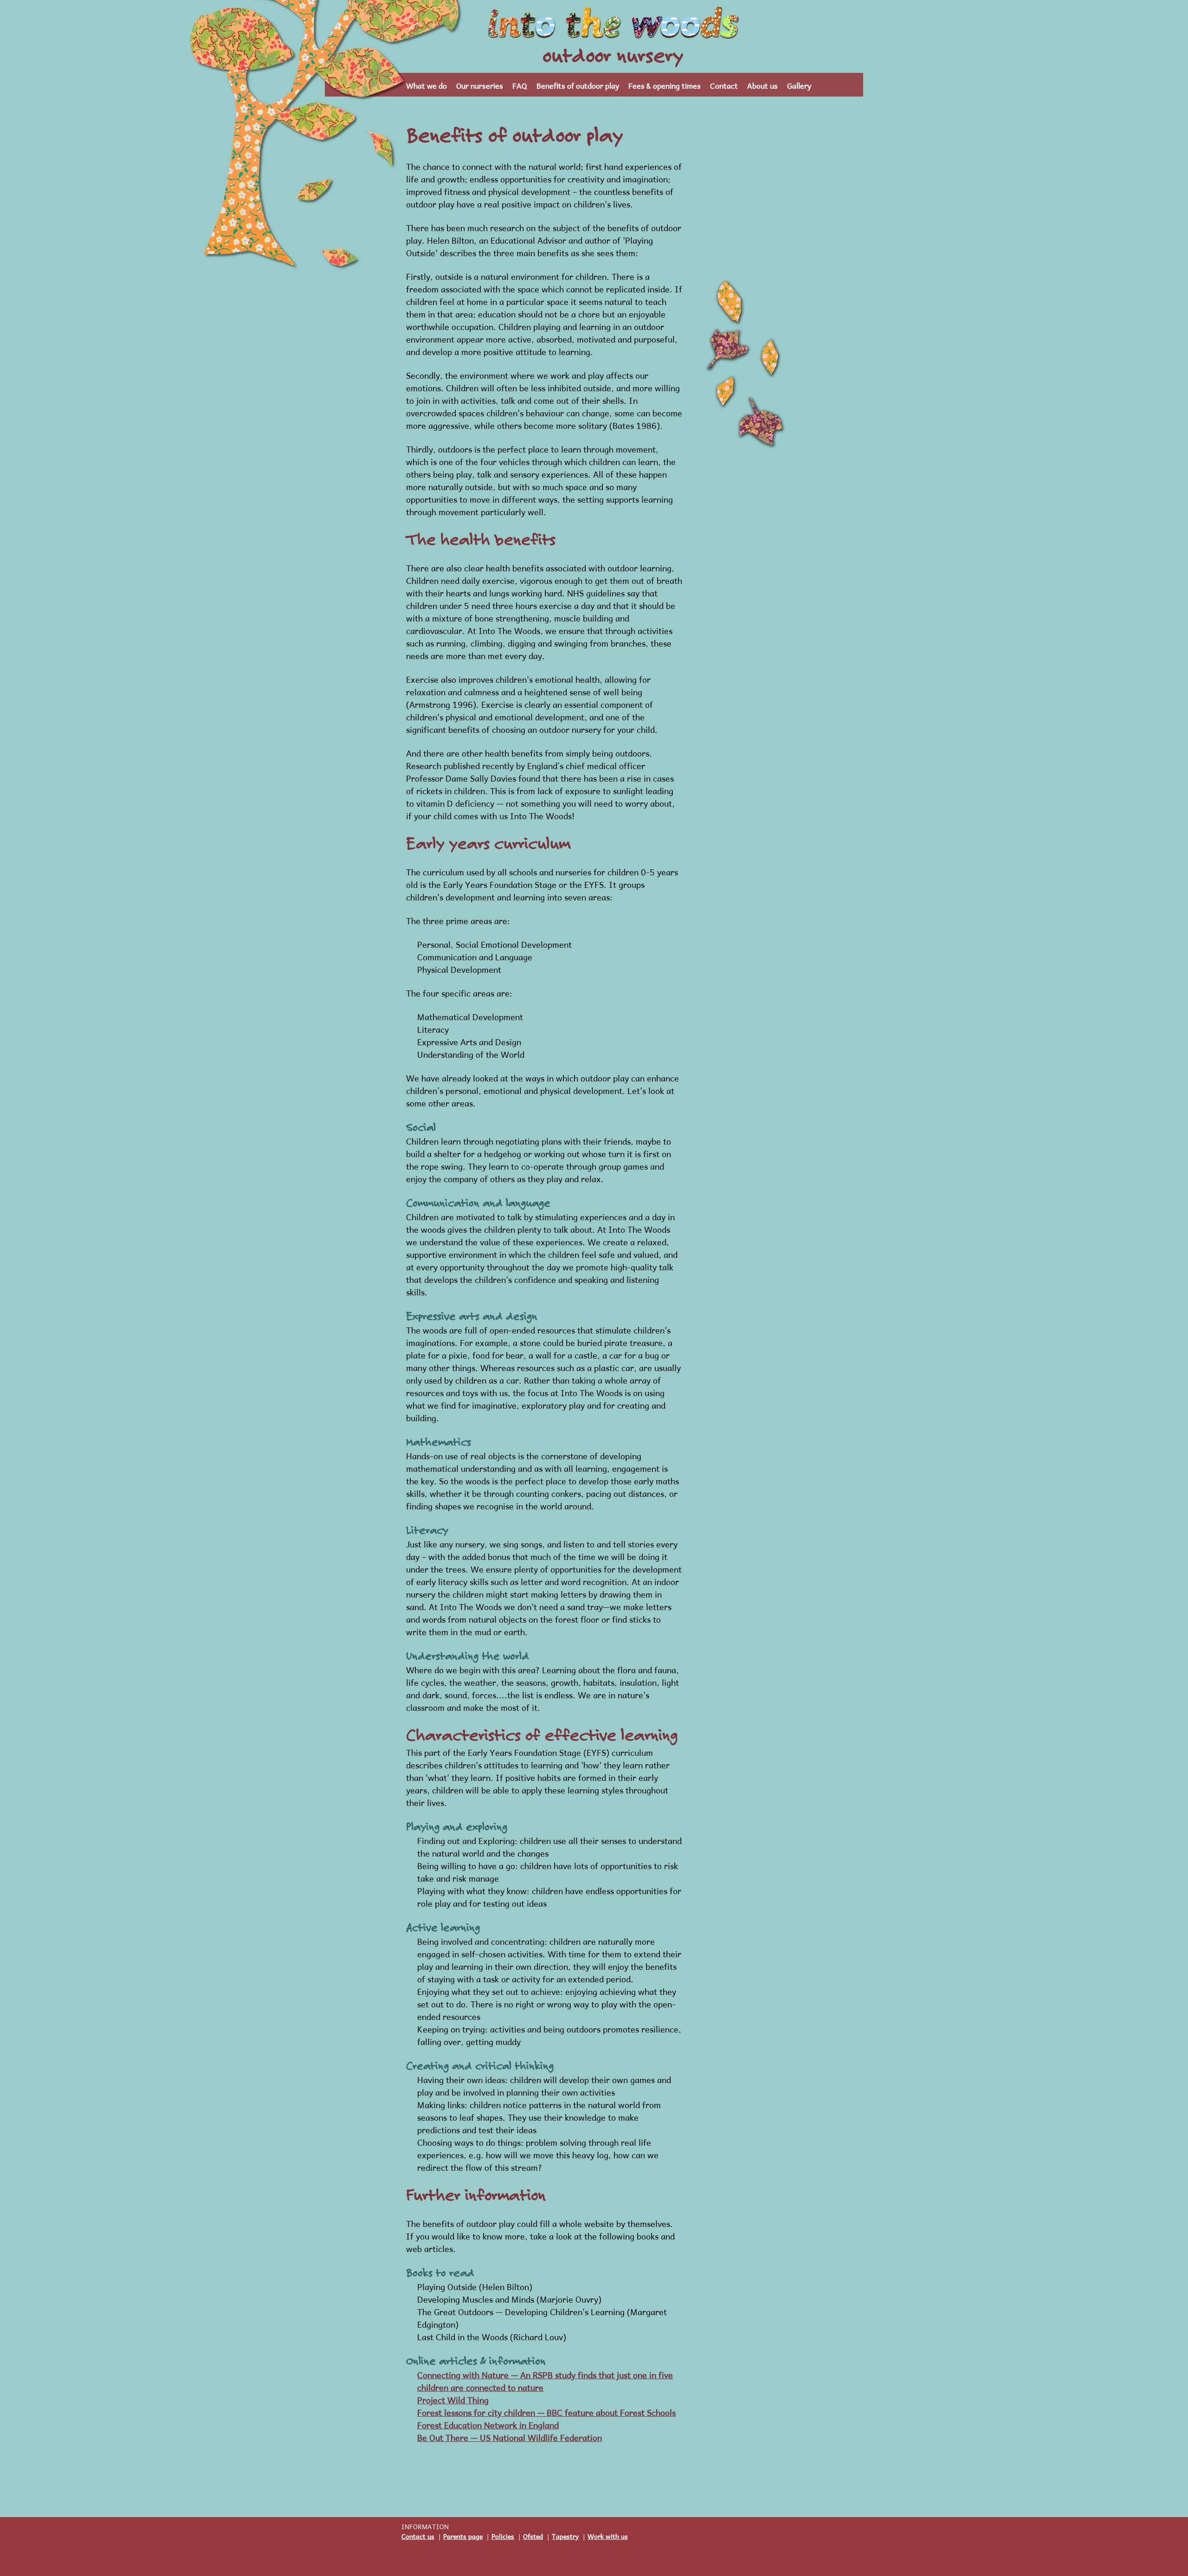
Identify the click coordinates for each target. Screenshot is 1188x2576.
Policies (503, 2535)
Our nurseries (480, 85)
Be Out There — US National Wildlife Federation (510, 2437)
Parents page (463, 2535)
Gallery (799, 85)
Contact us (418, 2535)
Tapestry (565, 2535)
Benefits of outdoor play (578, 85)
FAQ (520, 85)
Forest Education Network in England (488, 2424)
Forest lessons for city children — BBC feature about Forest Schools (546, 2411)
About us (762, 85)
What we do (426, 85)
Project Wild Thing (453, 2399)
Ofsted (533, 2535)
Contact (724, 85)
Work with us (608, 2535)
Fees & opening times (665, 85)
